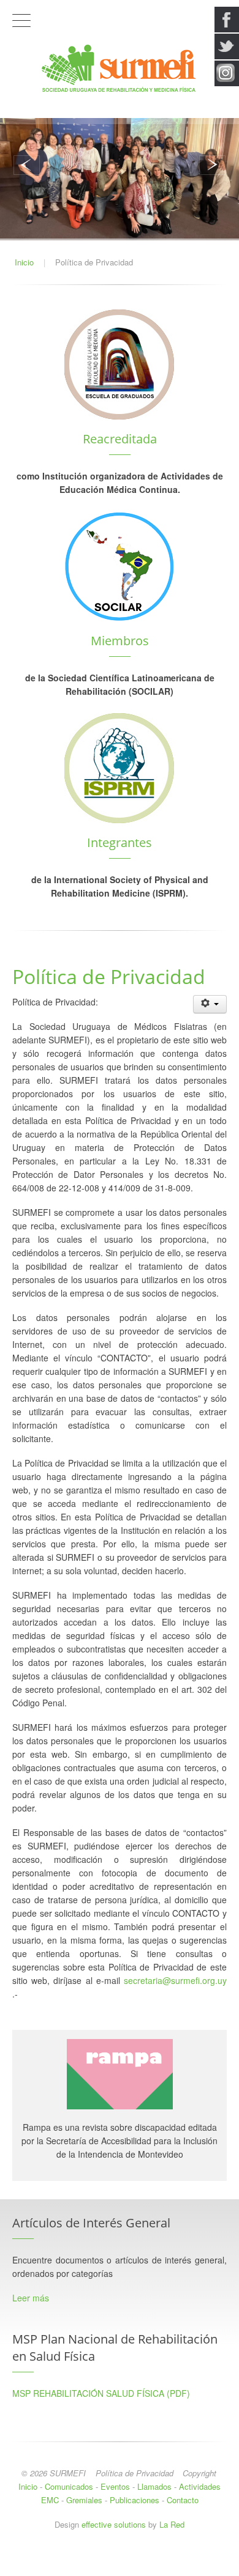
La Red (172, 2524)
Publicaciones (135, 2500)
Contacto (183, 2500)
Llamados (154, 2486)
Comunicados (69, 2486)
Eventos (115, 2486)
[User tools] (210, 1004)
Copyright (199, 2473)
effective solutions (114, 2524)
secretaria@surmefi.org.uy (175, 1980)
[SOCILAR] (120, 565)
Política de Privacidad (135, 2473)
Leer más (31, 2298)
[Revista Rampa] (120, 2073)
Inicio (28, 2486)
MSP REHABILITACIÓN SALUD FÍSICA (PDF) (101, 2393)
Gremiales (84, 2500)
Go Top (120, 2564)
